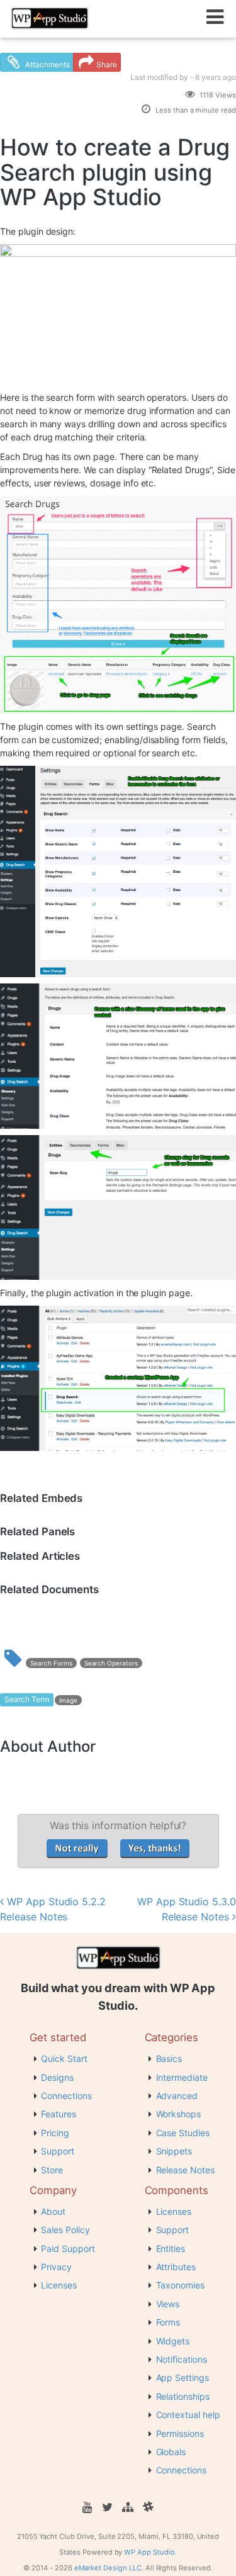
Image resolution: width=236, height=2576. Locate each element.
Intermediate (182, 2077)
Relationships (183, 2396)
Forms (168, 2322)
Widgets (173, 2341)
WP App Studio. (150, 2552)
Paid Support (68, 2248)
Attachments (47, 64)
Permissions (180, 2433)
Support (58, 2151)
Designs (57, 2077)
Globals (171, 2452)
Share (107, 64)
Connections (66, 2096)
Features (59, 2114)
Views (168, 2304)
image (68, 1700)
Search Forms (51, 1663)
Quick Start (64, 2058)
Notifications (182, 2359)
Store (52, 2170)
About (53, 2211)
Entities (171, 2248)
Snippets (174, 2151)
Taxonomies (181, 2285)
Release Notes (185, 2170)
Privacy (56, 2267)
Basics (169, 2058)
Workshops (179, 2114)
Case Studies (183, 2133)
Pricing (55, 2133)
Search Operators (111, 1663)
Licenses (59, 2285)
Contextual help (188, 2415)
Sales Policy (65, 2230)
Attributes (176, 2267)
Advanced (177, 2096)
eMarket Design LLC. (109, 2568)
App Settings (183, 2377)
